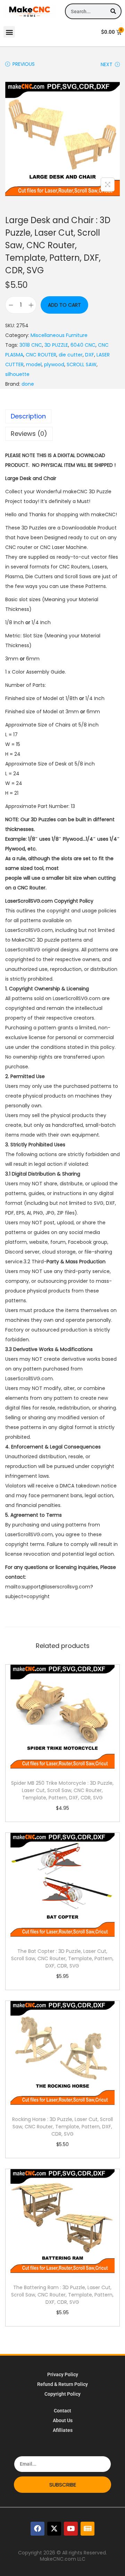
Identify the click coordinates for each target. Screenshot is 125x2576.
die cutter (71, 355)
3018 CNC (31, 345)
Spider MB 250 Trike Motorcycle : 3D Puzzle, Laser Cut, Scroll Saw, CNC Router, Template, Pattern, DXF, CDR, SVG (62, 1790)
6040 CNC (83, 345)
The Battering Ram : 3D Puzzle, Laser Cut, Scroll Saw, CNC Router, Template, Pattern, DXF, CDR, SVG (62, 2295)
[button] (9, 32)
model (34, 364)
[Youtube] (71, 2529)
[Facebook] (37, 2529)
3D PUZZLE (56, 345)
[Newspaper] (87, 2529)
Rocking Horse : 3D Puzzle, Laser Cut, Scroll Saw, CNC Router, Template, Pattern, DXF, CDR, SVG (62, 2127)
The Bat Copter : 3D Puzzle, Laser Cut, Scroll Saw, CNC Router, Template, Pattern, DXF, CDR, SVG (62, 1958)
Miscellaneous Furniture (59, 335)
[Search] (113, 11)
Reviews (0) (29, 434)
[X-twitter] (54, 2529)
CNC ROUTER (41, 355)
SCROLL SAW (82, 364)
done (28, 384)
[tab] (62, 416)
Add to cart (64, 305)
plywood (54, 364)
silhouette (17, 374)
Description (28, 416)
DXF (90, 355)
